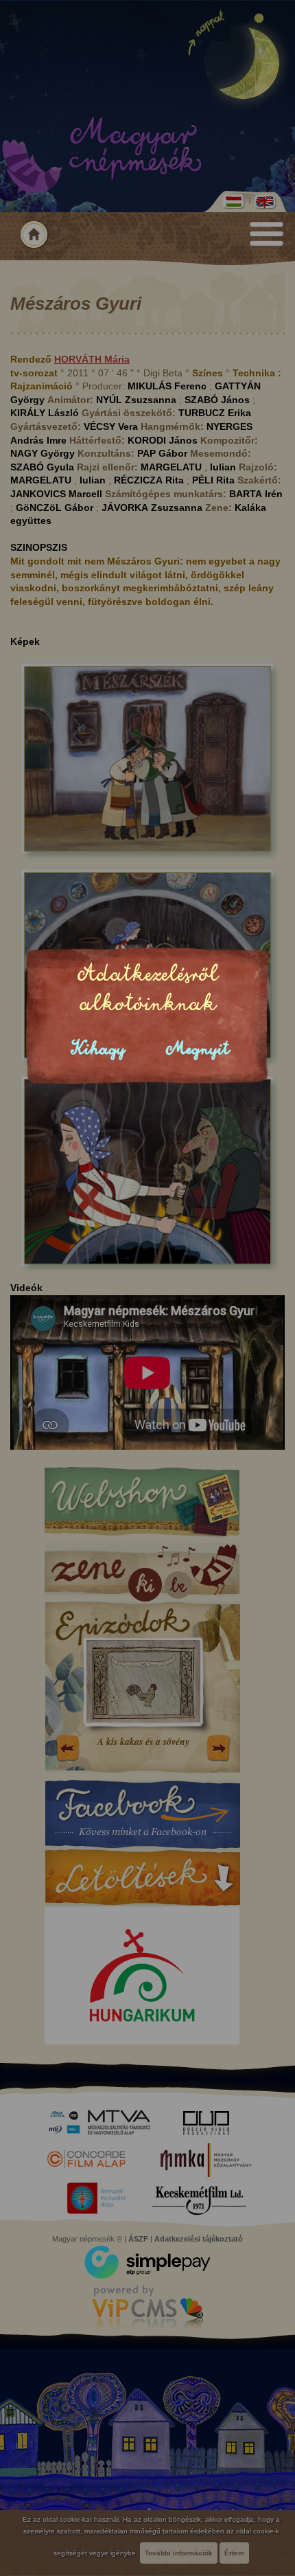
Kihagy (98, 1049)
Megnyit (198, 1049)
